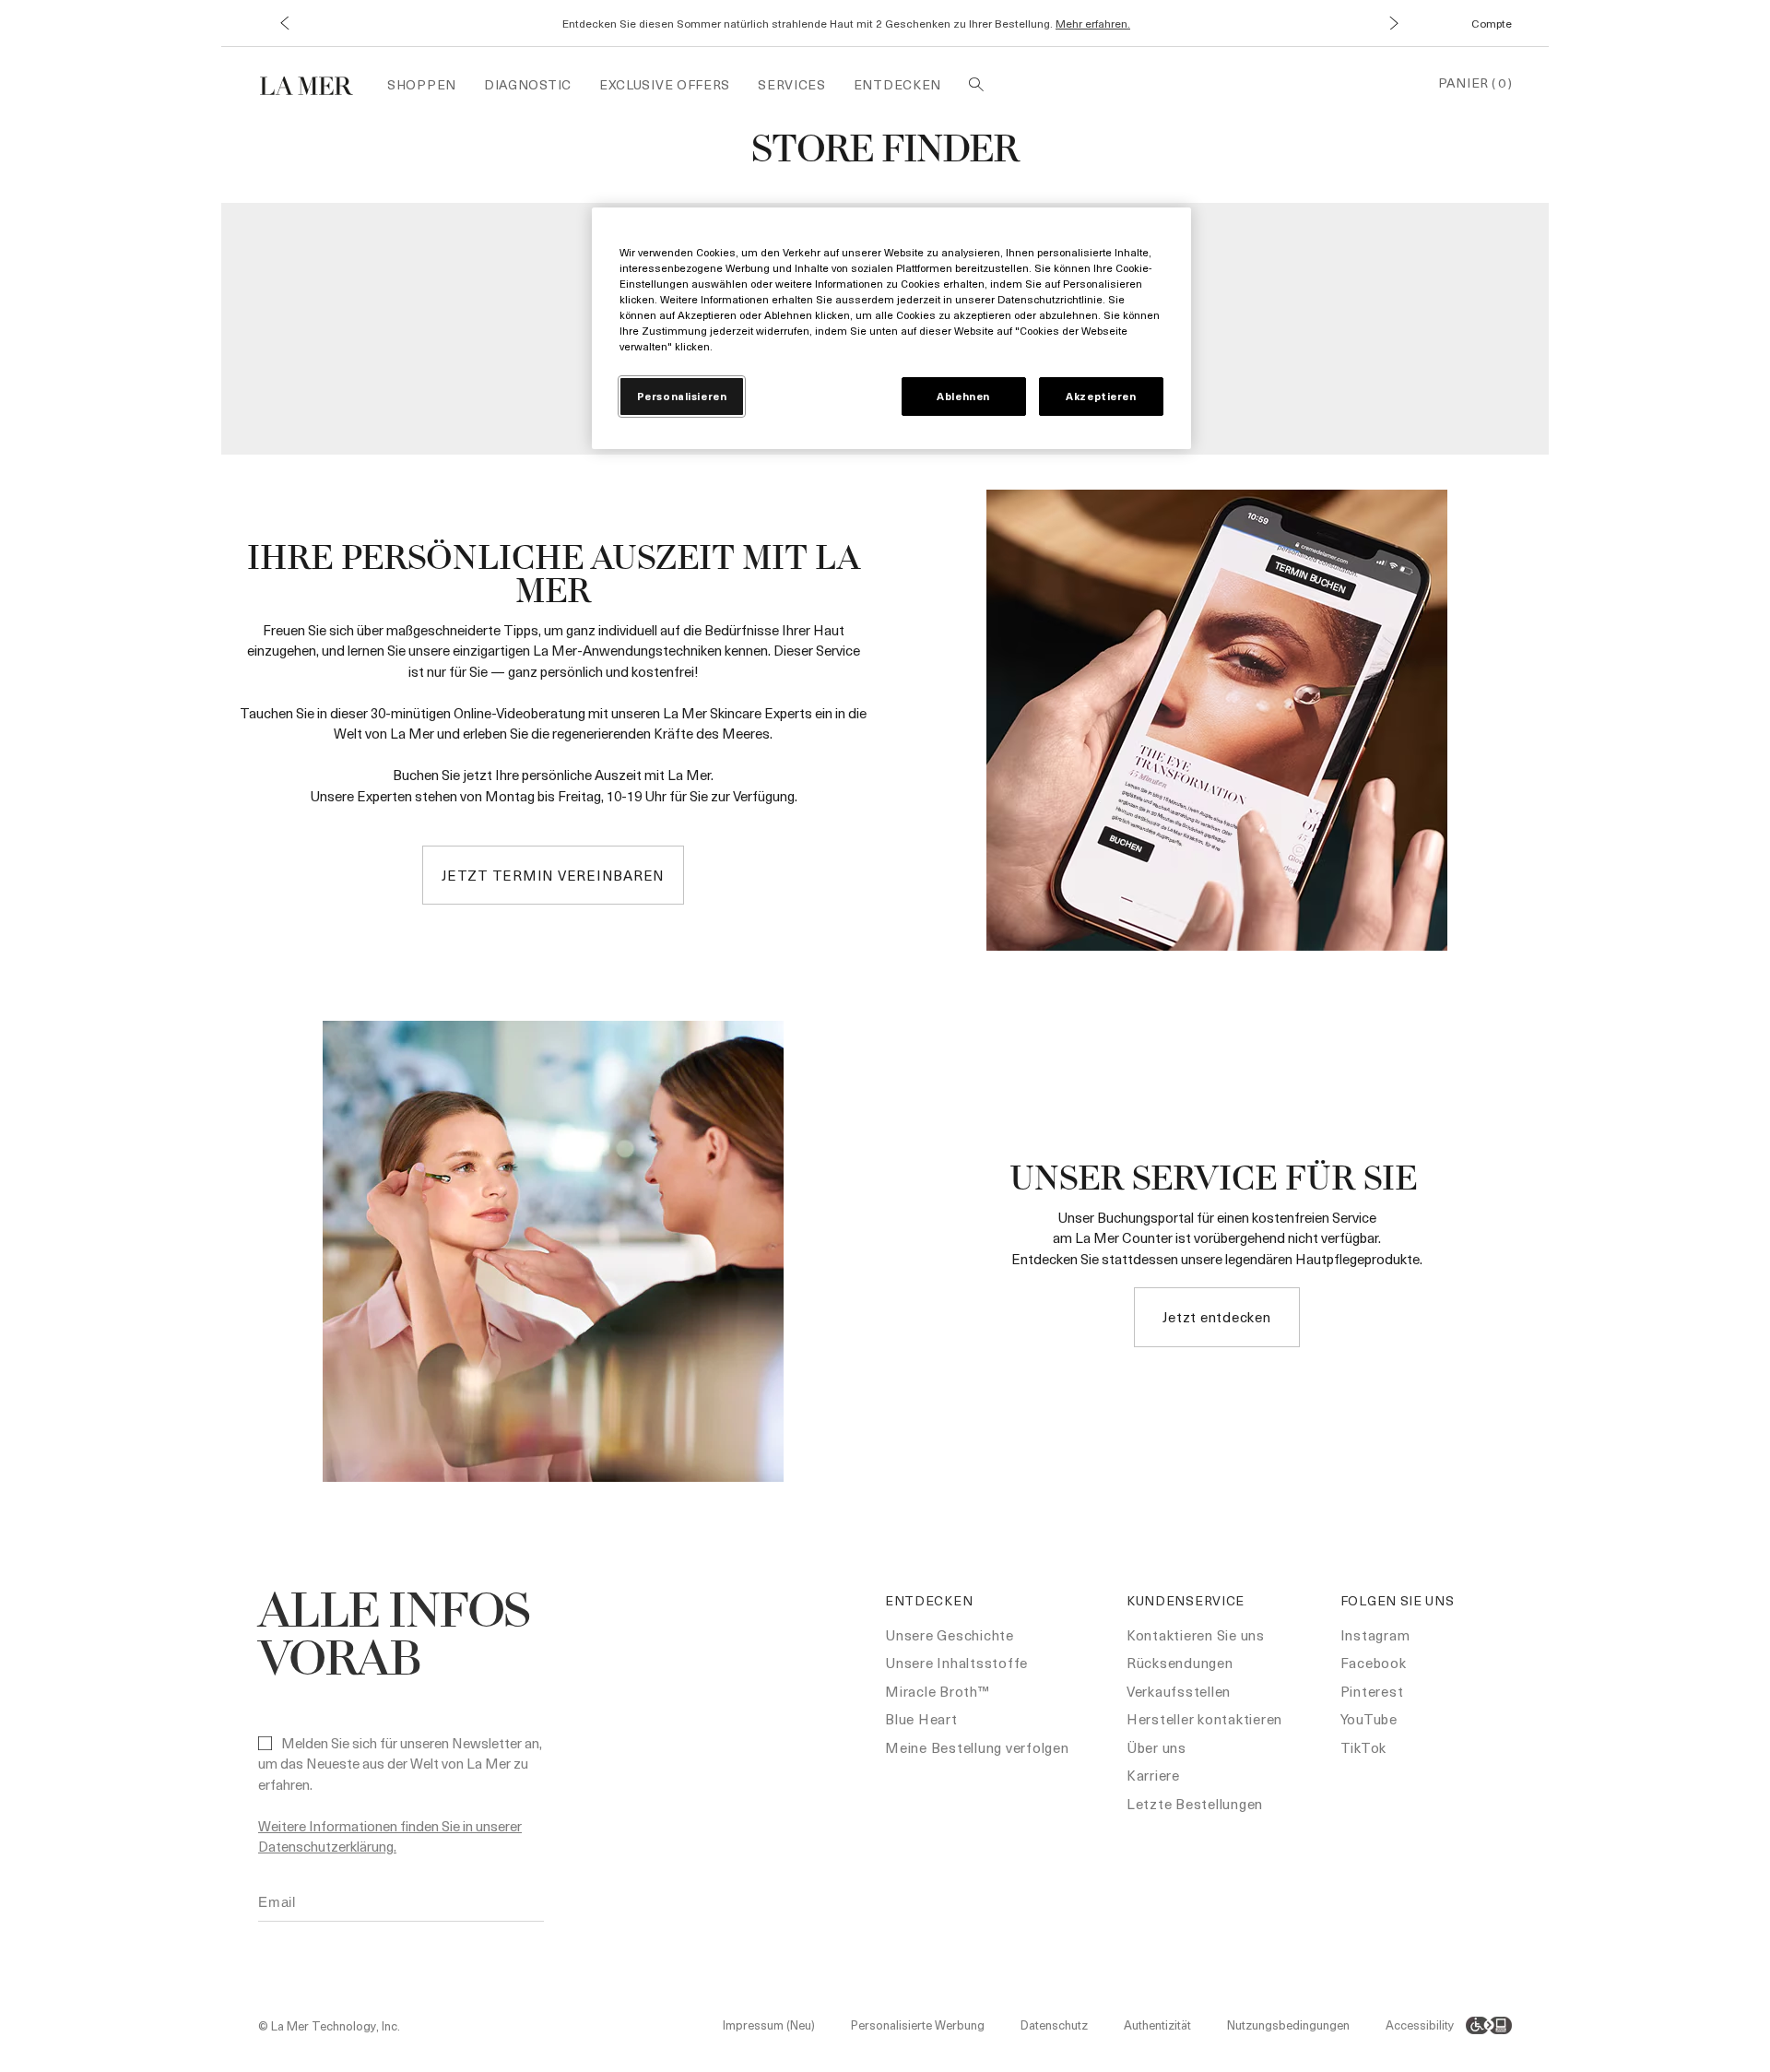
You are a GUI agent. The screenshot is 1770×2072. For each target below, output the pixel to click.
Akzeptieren (1101, 396)
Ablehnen (963, 396)
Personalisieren (682, 396)
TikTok (1364, 1747)
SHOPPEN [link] (422, 84)
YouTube (1369, 1719)
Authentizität (1157, 2025)
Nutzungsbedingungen (1288, 2025)
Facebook (1374, 1663)
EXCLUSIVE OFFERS (665, 84)
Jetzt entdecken (1216, 1317)
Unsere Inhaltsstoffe (956, 1663)
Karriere (1153, 1775)
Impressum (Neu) (769, 2025)
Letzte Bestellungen (1195, 1804)
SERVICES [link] (792, 84)
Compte (1492, 23)
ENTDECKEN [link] (897, 84)
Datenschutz (1054, 2025)
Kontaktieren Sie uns (1196, 1635)
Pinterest (1372, 1691)
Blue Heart (921, 1719)
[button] (283, 24)
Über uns (1156, 1747)
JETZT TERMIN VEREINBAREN (553, 875)
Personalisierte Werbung (918, 2025)
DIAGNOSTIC (528, 84)
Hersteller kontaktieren (1204, 1719)
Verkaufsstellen (1179, 1691)
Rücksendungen (1180, 1663)
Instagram (1375, 1635)
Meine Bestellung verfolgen (977, 1747)
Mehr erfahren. (1093, 23)
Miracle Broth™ (938, 1691)
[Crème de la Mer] (316, 83)
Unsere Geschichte (950, 1635)
